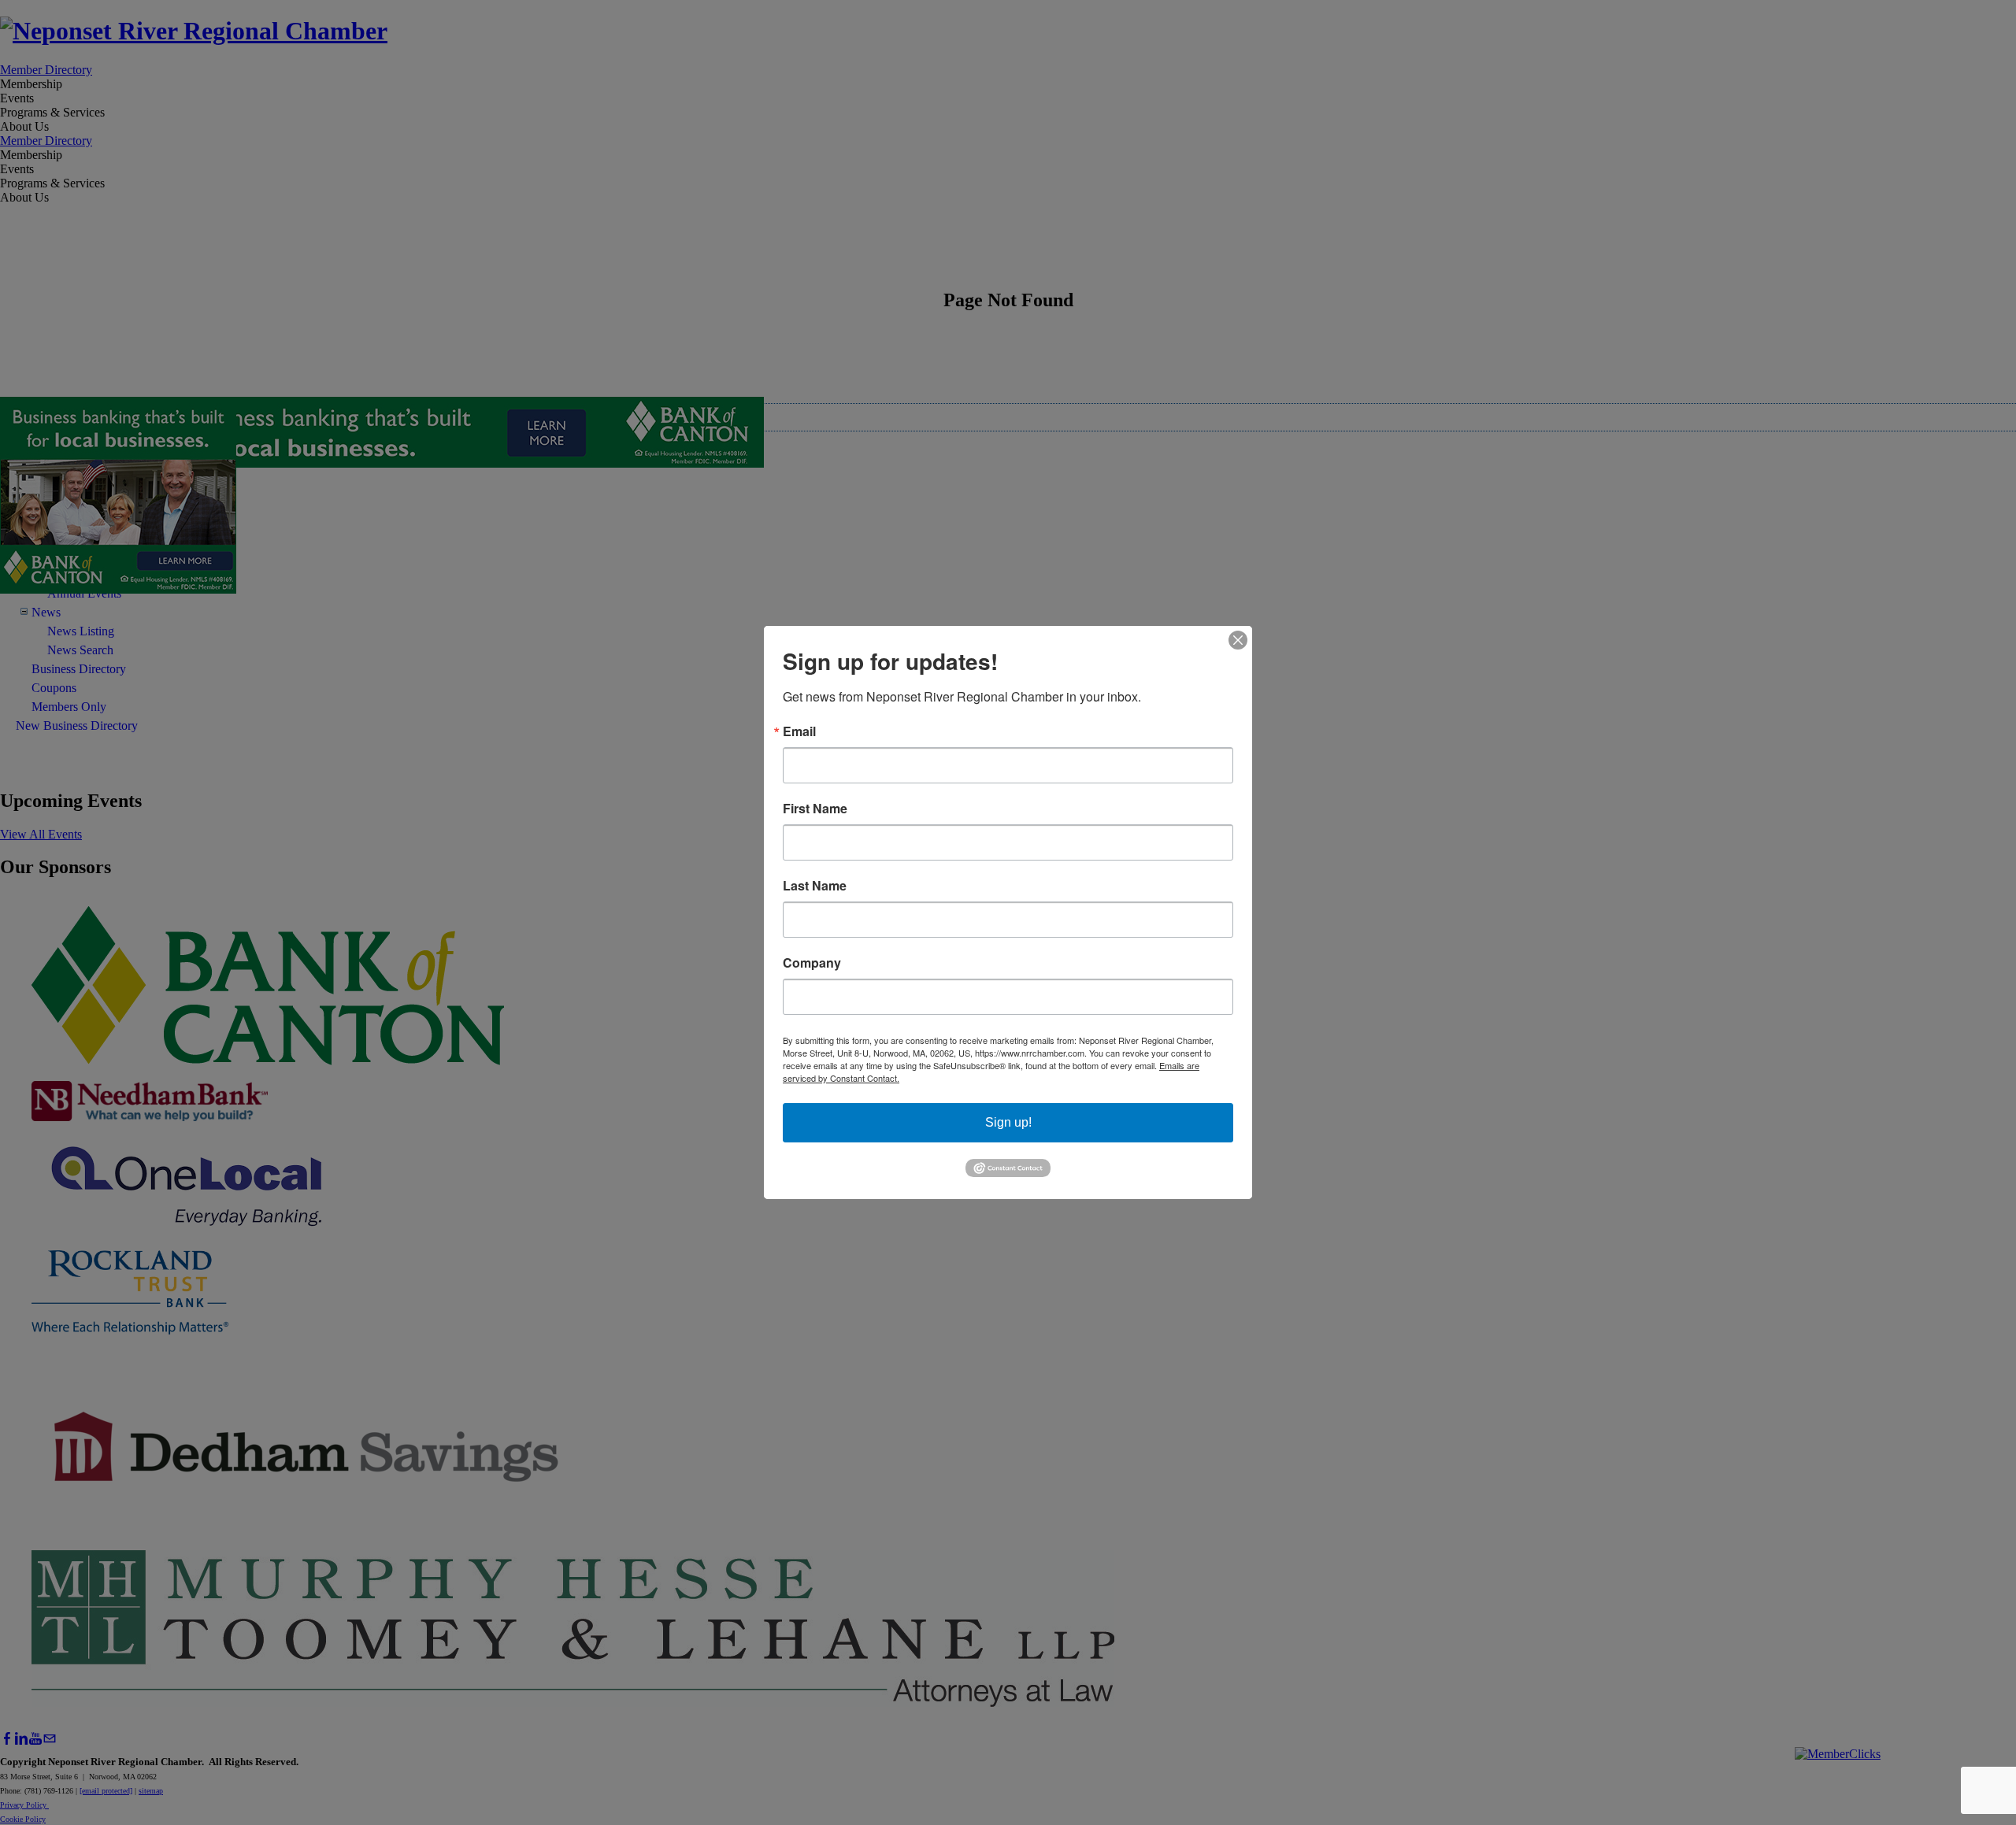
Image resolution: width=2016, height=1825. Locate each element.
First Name (815, 809)
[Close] (1238, 640)
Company (812, 963)
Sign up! (1008, 1122)
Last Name (815, 886)
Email (799, 731)
